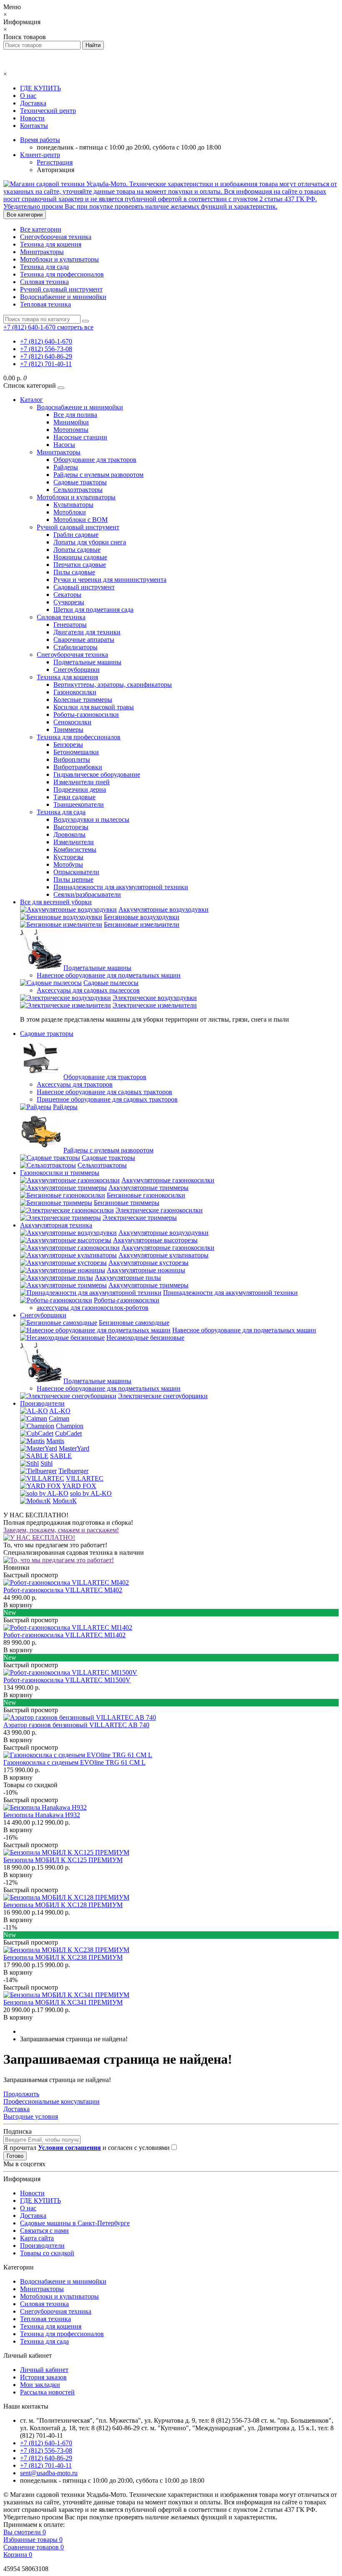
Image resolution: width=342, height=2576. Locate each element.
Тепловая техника (45, 304)
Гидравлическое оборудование (97, 774)
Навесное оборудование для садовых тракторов (104, 1092)
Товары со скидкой (47, 2253)
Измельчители (74, 842)
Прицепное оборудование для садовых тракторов (107, 1099)
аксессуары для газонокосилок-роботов (93, 1308)
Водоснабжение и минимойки (63, 297)
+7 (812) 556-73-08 (46, 349)
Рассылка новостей (47, 2392)
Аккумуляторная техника (56, 1225)
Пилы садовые (74, 572)
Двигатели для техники (87, 632)
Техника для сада (44, 267)
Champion (70, 1426)
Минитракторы (42, 252)
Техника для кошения (51, 244)
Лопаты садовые (77, 550)
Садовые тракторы (80, 482)
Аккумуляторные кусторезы (148, 1263)
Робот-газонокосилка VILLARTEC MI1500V (67, 1680)
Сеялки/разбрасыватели (87, 894)
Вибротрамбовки (78, 767)
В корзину (18, 1605)
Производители (42, 1403)
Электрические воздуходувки (155, 998)
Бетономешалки (76, 752)
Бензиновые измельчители (142, 924)
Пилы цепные (73, 879)
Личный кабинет (44, 2370)
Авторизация (55, 170)
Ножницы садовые (80, 557)
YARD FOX (79, 1486)
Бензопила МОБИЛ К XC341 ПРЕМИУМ (63, 2002)
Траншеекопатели (79, 804)
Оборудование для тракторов (95, 460)
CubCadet (68, 1433)
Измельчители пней (82, 782)
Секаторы (67, 595)
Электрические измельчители (155, 1005)
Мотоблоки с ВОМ (80, 520)
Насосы (64, 445)
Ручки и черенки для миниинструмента (110, 580)
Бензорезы (68, 744)
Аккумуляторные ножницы (146, 1270)
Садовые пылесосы (111, 983)
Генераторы (70, 625)
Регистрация (55, 162)
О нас (28, 96)
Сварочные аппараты (84, 640)
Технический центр (48, 111)
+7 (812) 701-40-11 (46, 364)
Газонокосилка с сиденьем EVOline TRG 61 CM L (74, 1762)
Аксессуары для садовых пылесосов (88, 990)
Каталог (31, 400)
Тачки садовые (74, 797)
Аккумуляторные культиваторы (163, 1255)
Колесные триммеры (83, 699)
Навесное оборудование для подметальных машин (109, 975)
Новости (32, 118)
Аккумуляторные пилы (128, 1278)
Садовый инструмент (84, 587)
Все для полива (75, 415)
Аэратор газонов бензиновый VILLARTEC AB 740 (76, 1725)
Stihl (47, 1463)
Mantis (55, 1441)
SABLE (61, 1456)
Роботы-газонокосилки (86, 714)
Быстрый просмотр (31, 1575)
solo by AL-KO (91, 1493)
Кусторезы (68, 857)
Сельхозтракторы (78, 490)
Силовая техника (44, 282)
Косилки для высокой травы (94, 707)
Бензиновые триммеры (127, 1203)
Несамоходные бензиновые (145, 1338)
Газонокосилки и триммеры (60, 1173)
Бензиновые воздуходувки (142, 917)
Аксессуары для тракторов (75, 1084)
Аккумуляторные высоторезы (155, 1240)
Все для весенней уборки (56, 902)
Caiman (59, 1418)
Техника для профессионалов (62, 274)
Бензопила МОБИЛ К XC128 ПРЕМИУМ (63, 1905)
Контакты (34, 126)
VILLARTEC (85, 1478)
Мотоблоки (70, 512)
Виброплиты (72, 759)
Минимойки (71, 422)
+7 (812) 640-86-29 (46, 356)
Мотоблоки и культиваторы (59, 259)
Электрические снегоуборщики (163, 1396)
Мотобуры (68, 864)
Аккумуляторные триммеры (148, 1188)
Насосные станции (80, 437)
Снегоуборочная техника (56, 237)
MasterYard (74, 1448)
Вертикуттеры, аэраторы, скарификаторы (113, 685)
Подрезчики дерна (80, 789)
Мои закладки (40, 2385)
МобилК (65, 1501)
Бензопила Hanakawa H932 (42, 1815)
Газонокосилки (75, 692)
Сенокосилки (72, 722)
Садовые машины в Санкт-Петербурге (75, 2223)
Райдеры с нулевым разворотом (98, 475)
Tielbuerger (73, 1471)
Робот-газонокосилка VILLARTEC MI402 (63, 1590)
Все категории (41, 229)
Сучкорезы (69, 602)
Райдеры (66, 467)
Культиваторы (73, 505)
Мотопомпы (71, 430)
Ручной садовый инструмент (61, 289)
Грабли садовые (76, 535)
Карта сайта (37, 2238)
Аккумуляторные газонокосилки (168, 1180)
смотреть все (75, 327)
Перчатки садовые (80, 565)
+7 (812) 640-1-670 (46, 341)
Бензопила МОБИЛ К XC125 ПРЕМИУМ (63, 1860)
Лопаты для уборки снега (90, 542)
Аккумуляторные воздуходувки (163, 909)
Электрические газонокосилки (159, 1210)
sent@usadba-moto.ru (49, 2473)
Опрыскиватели (76, 872)
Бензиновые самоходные (134, 1323)
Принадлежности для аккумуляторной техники (121, 887)
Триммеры (68, 729)
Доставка (33, 103)
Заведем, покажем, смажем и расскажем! (61, 1530)
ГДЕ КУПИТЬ (40, 88)
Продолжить (21, 2094)
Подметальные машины (87, 662)
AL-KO (60, 1411)
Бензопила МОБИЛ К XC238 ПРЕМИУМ (63, 1957)
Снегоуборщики (77, 670)
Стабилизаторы (75, 647)
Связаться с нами (44, 2231)
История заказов (43, 2377)
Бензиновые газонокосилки (146, 1195)
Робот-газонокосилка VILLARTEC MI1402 (64, 1635)
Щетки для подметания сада (93, 610)
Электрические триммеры (140, 1218)
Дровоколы (69, 834)
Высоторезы (71, 827)
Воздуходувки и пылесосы (91, 819)
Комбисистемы (75, 849)
